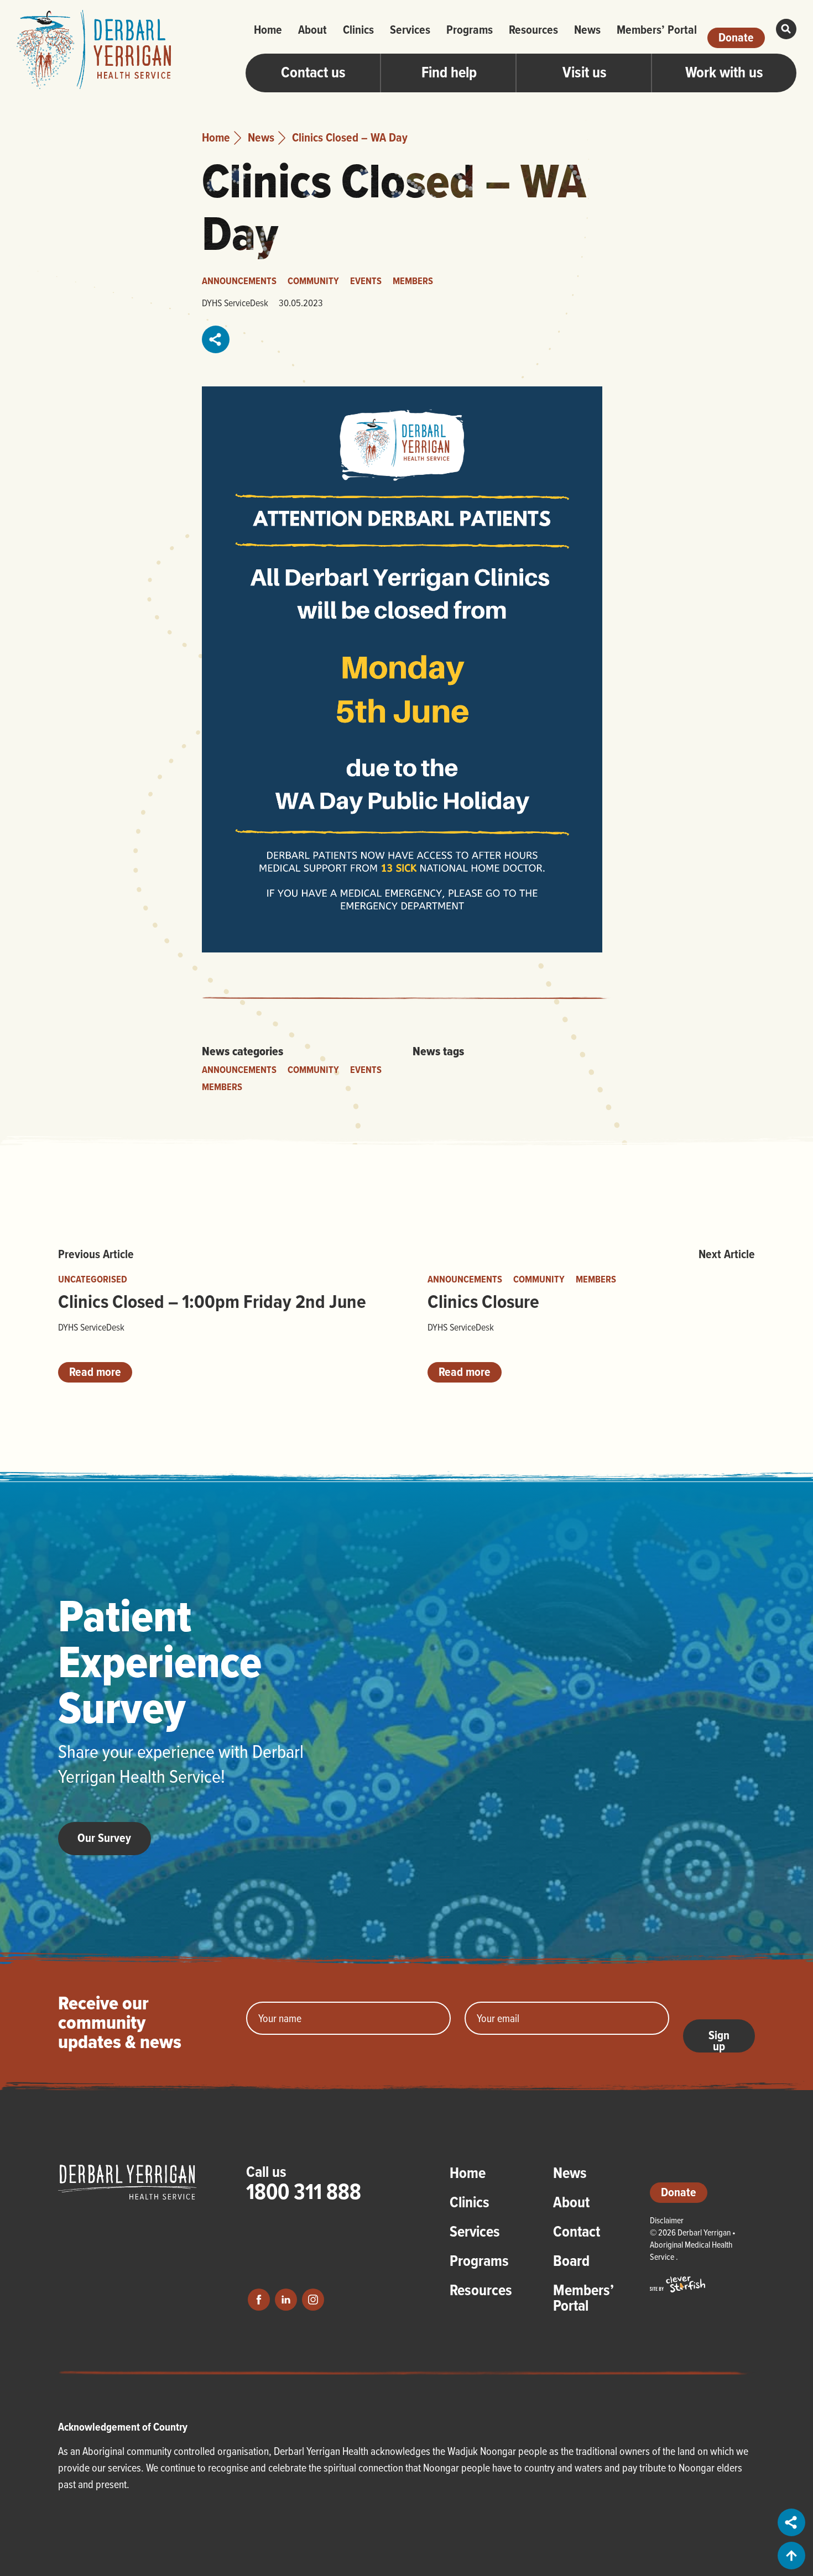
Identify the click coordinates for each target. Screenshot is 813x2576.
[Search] (786, 29)
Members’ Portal (657, 29)
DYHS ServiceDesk (235, 303)
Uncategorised (93, 1279)
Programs (470, 29)
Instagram (313, 2300)
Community (313, 281)
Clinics (358, 29)
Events (366, 281)
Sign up (719, 2039)
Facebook (259, 2300)
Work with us (724, 72)
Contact (577, 2233)
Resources (533, 29)
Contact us (313, 72)
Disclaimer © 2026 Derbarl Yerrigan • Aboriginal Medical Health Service (693, 2238)
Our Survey (105, 1837)
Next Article (727, 1254)
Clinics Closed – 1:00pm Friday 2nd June (212, 1301)
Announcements (239, 281)
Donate (736, 37)
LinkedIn (286, 2300)
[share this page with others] (216, 339)
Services (410, 29)
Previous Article (96, 1254)
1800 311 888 (304, 2191)
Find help (449, 72)
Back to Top (791, 2556)
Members (413, 281)
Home (268, 29)
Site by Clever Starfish (677, 2284)
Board (571, 2262)
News (587, 29)
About (312, 29)
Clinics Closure (483, 1301)
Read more (95, 1371)
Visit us (585, 72)
